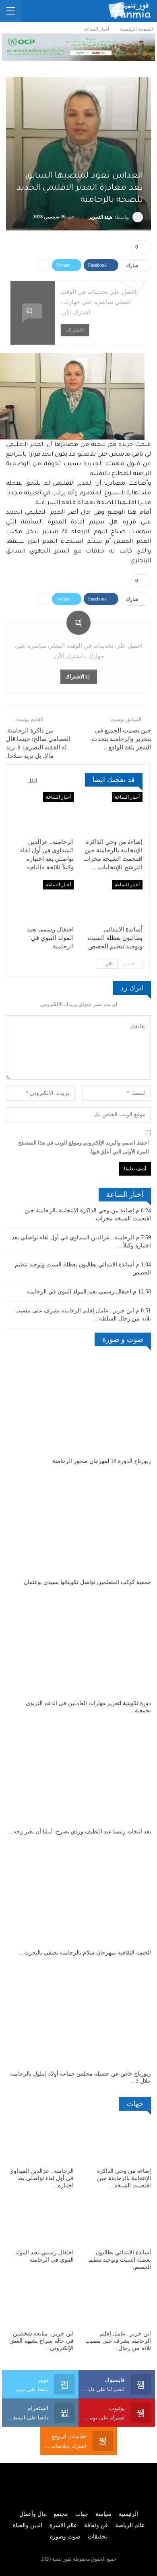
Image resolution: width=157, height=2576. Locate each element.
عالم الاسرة (63, 2525)
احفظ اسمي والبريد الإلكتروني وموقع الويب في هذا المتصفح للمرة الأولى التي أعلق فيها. (84, 1147)
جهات (82, 2514)
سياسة (103, 2514)
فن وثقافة (96, 2525)
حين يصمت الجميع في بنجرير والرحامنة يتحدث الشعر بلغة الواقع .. (121, 739)
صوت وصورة (65, 2537)
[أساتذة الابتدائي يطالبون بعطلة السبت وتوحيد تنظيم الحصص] (113, 901)
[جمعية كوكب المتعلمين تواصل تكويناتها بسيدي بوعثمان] (78, 1524)
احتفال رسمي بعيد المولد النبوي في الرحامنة (79, 1292)
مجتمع (61, 2514)
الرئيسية (128, 2514)
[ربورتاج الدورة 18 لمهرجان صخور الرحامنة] (78, 1403)
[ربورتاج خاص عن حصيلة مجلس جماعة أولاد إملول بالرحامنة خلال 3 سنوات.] (78, 2015)
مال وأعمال (33, 2514)
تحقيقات (97, 2537)
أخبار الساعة (127, 797)
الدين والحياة (28, 2525)
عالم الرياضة (130, 2525)
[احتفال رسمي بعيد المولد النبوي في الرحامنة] (44, 901)
